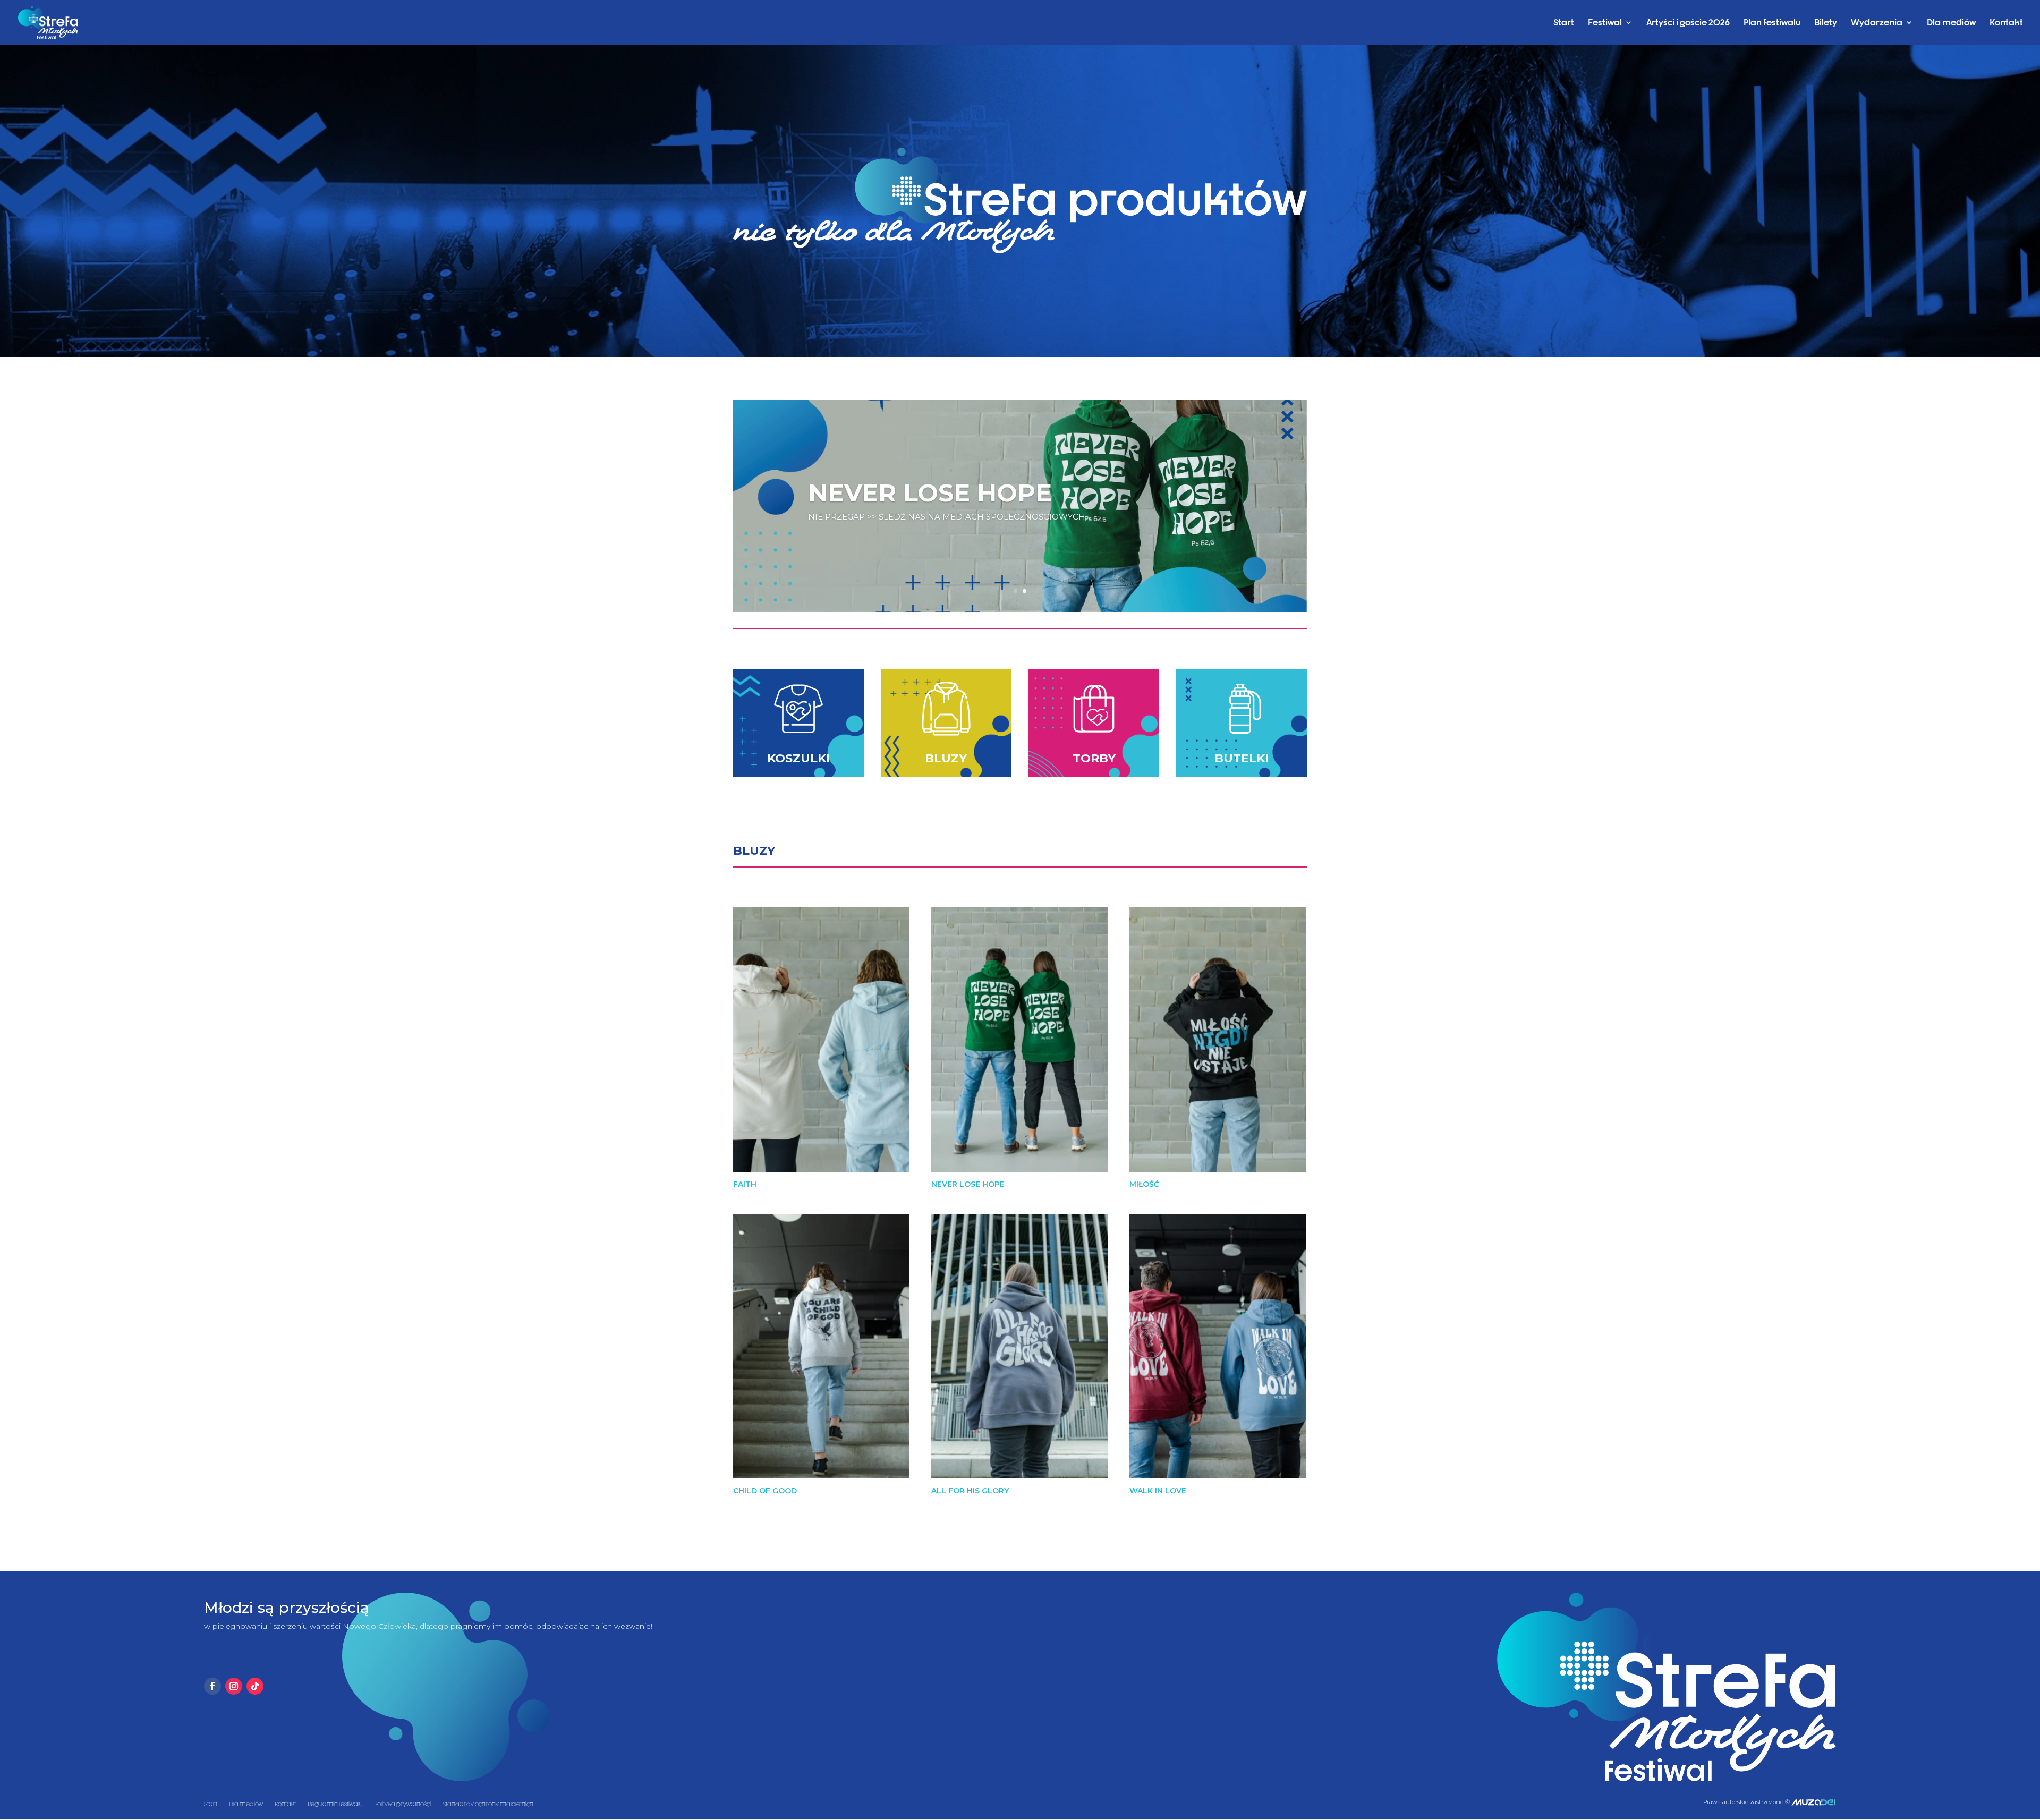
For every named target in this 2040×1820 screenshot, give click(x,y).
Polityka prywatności (402, 1804)
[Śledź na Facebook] (212, 1686)
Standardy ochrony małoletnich (488, 1804)
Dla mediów (1951, 23)
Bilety (1826, 23)
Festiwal (1605, 23)
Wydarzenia (1877, 23)
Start (1564, 23)
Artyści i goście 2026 (1688, 23)
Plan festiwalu (1772, 23)
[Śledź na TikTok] (255, 1686)
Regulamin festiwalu (335, 1804)
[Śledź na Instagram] (234, 1686)
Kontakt (2006, 23)
